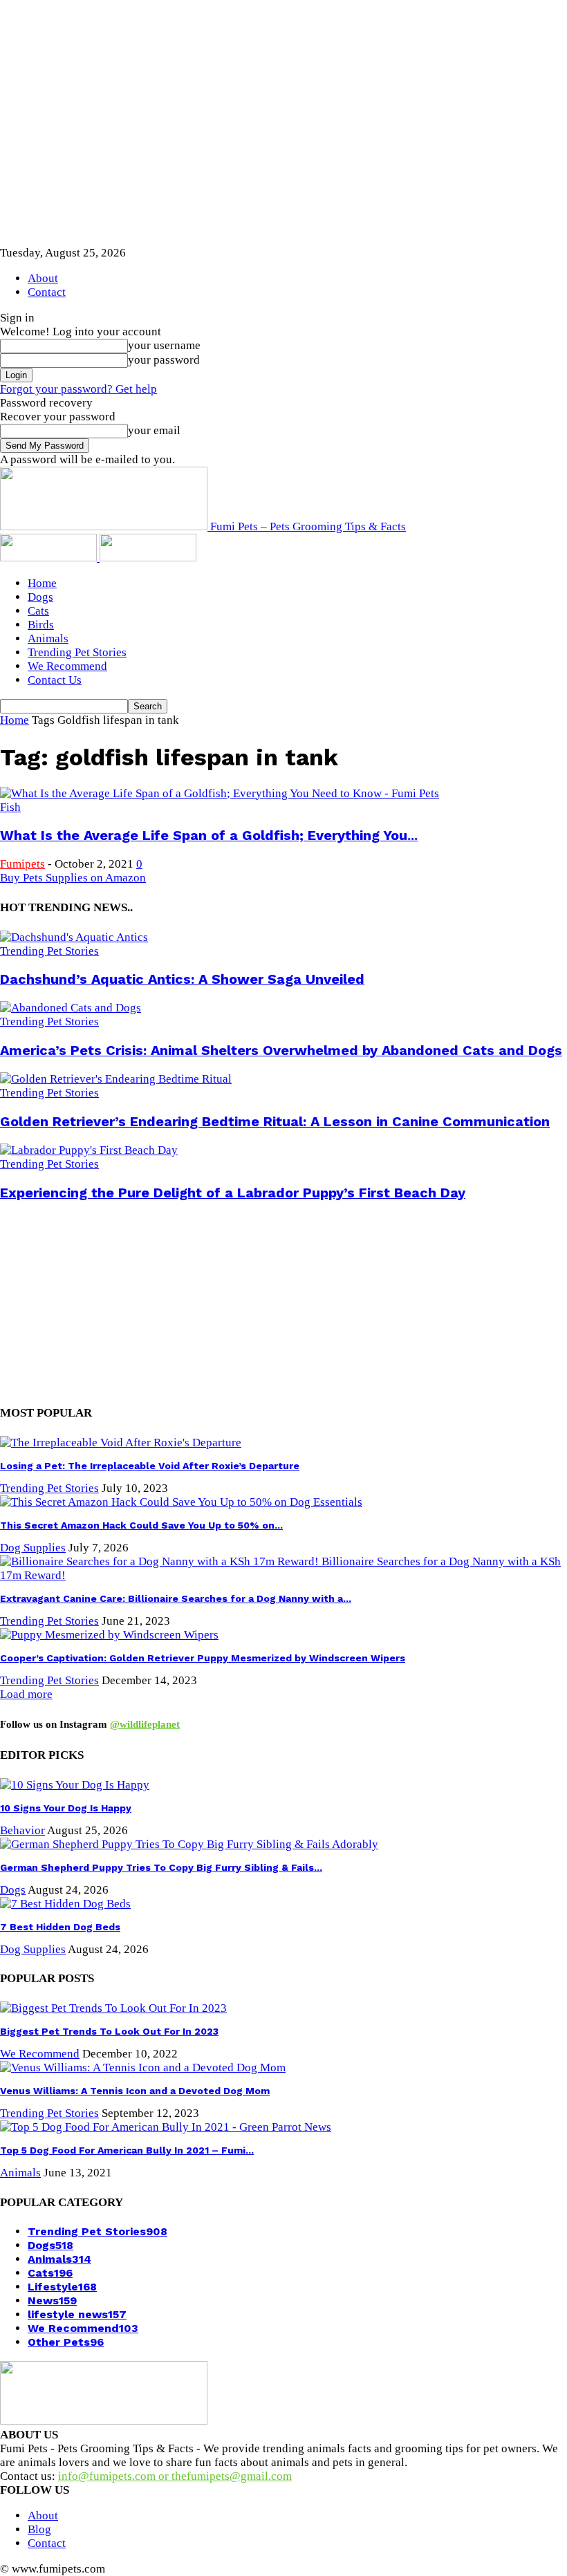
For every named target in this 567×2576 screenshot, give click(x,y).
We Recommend (67, 666)
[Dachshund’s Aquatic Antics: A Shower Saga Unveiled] (74, 937)
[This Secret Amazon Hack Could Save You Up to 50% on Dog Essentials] (181, 1502)
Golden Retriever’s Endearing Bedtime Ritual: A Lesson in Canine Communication (275, 1122)
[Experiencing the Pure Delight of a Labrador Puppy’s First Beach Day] (89, 1150)
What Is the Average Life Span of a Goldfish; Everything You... (209, 836)
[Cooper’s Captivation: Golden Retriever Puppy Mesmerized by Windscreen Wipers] (109, 1635)
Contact (47, 292)
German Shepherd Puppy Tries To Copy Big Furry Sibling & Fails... (161, 1867)
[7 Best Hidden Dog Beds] (65, 1904)
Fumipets (22, 864)
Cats (38, 611)
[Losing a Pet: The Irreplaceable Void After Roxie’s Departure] (121, 1443)
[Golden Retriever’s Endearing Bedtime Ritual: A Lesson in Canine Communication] (116, 1079)
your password (164, 360)
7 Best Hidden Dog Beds (60, 1927)
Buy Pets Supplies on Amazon (73, 878)
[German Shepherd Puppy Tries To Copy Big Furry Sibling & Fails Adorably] (189, 1844)
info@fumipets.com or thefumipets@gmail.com (175, 2476)
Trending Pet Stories (77, 652)
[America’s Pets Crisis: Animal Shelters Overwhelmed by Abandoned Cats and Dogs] (71, 1008)
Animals (48, 638)
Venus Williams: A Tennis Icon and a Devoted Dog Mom (135, 2091)
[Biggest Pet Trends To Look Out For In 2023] (113, 2008)
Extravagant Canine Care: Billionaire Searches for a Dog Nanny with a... (176, 1598)
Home (42, 583)
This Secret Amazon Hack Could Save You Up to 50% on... (141, 1525)
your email (154, 430)
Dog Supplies (33, 1548)
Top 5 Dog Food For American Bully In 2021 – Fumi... (127, 2150)
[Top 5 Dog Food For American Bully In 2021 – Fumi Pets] (166, 2127)
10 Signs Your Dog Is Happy (66, 1808)
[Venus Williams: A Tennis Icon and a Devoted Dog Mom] (143, 2068)
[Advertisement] (121, 1301)
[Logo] (50, 558)
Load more (26, 1694)
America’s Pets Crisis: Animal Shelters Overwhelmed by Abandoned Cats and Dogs (281, 1051)
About (43, 278)
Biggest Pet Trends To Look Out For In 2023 (109, 2031)
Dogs (40, 597)
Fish (10, 807)
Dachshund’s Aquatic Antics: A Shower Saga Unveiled (182, 979)
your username (164, 345)
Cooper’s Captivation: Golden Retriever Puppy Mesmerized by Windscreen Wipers (203, 1658)
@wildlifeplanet (145, 1724)
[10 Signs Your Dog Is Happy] (75, 1785)
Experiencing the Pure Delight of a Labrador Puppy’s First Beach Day (233, 1193)
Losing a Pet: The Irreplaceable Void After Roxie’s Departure (150, 1466)
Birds (41, 625)
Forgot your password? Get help (78, 389)
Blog (39, 2529)
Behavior (22, 1830)
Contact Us (55, 680)
